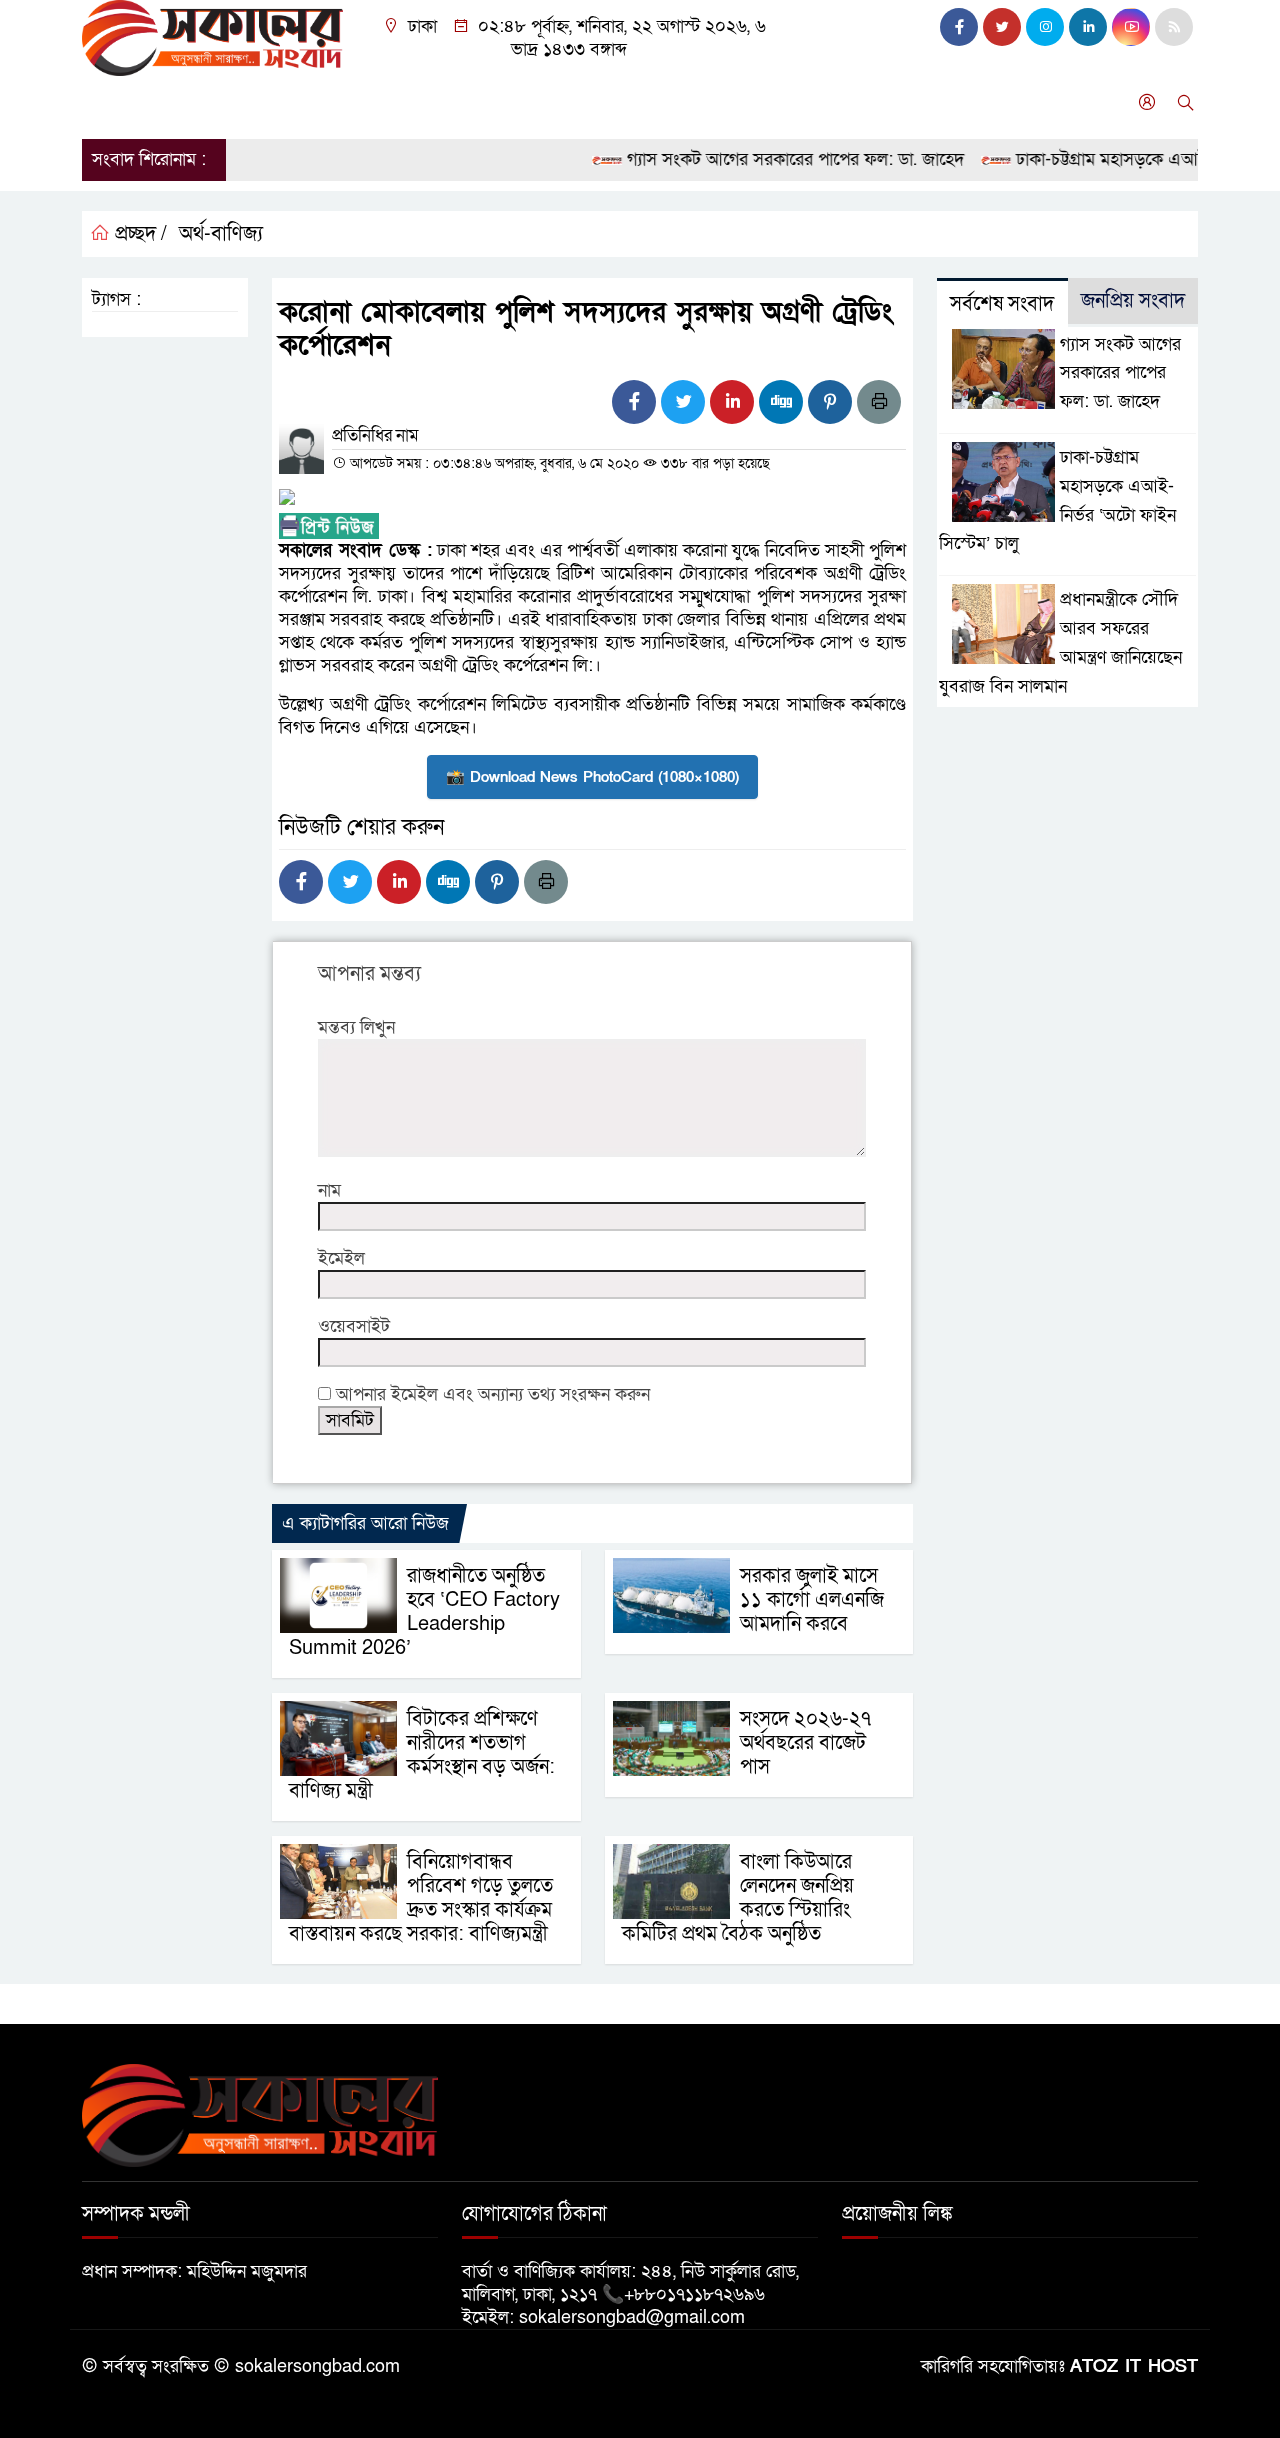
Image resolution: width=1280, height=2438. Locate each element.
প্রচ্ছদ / (138, 234)
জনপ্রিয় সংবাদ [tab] (1133, 301)
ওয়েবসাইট (354, 1326)
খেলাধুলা (600, 102)
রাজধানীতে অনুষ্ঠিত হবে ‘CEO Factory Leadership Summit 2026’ (424, 1612)
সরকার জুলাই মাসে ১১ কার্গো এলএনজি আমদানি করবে (812, 1600)
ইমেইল (341, 1258)
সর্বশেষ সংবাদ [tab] (1002, 304)
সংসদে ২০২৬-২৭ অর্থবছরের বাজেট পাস (805, 1743)
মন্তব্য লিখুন (356, 1027)
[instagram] (1045, 27)
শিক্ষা (670, 102)
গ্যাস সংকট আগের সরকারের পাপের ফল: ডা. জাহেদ (764, 159)
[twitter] (1002, 27)
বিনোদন (521, 102)
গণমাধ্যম (741, 102)
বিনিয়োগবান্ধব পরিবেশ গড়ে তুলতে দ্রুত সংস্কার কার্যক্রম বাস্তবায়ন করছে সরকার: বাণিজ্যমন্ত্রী (421, 1898)
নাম (329, 1190)
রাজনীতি (249, 102)
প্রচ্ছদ (110, 102)
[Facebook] (634, 402)
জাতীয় (175, 102)
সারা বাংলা (336, 102)
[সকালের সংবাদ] (212, 36)
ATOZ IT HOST (1134, 2366)
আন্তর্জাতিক (433, 102)
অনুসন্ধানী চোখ (907, 102)
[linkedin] (1088, 27)
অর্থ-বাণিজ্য (221, 234)
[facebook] (959, 27)
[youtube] (1131, 27)
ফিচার (814, 102)
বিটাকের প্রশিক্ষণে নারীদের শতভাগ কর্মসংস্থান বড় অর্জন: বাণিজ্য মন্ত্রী (422, 1755)
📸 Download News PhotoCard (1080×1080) (592, 777)
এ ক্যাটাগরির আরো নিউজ (365, 1523)
